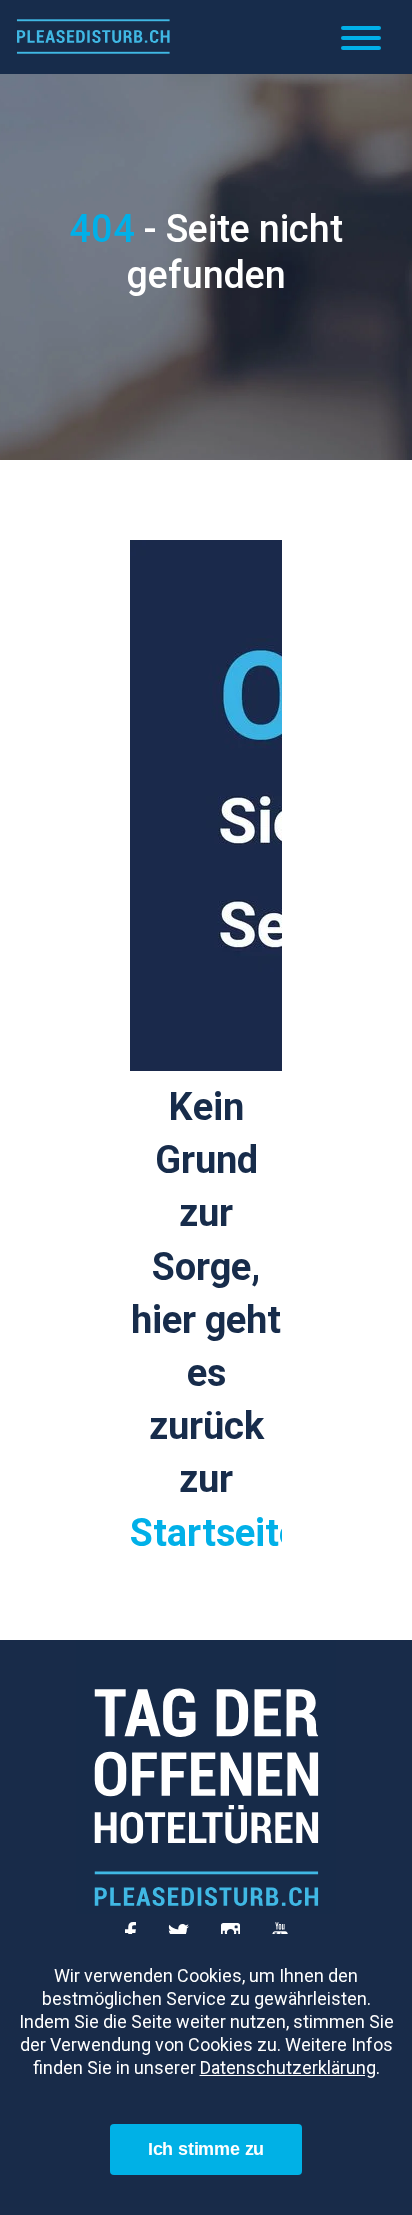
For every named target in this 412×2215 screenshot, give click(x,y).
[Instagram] (236, 1925)
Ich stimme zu (206, 2149)
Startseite (214, 1533)
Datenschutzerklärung (288, 2067)
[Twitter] (184, 1925)
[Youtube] (280, 1925)
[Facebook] (136, 1925)
